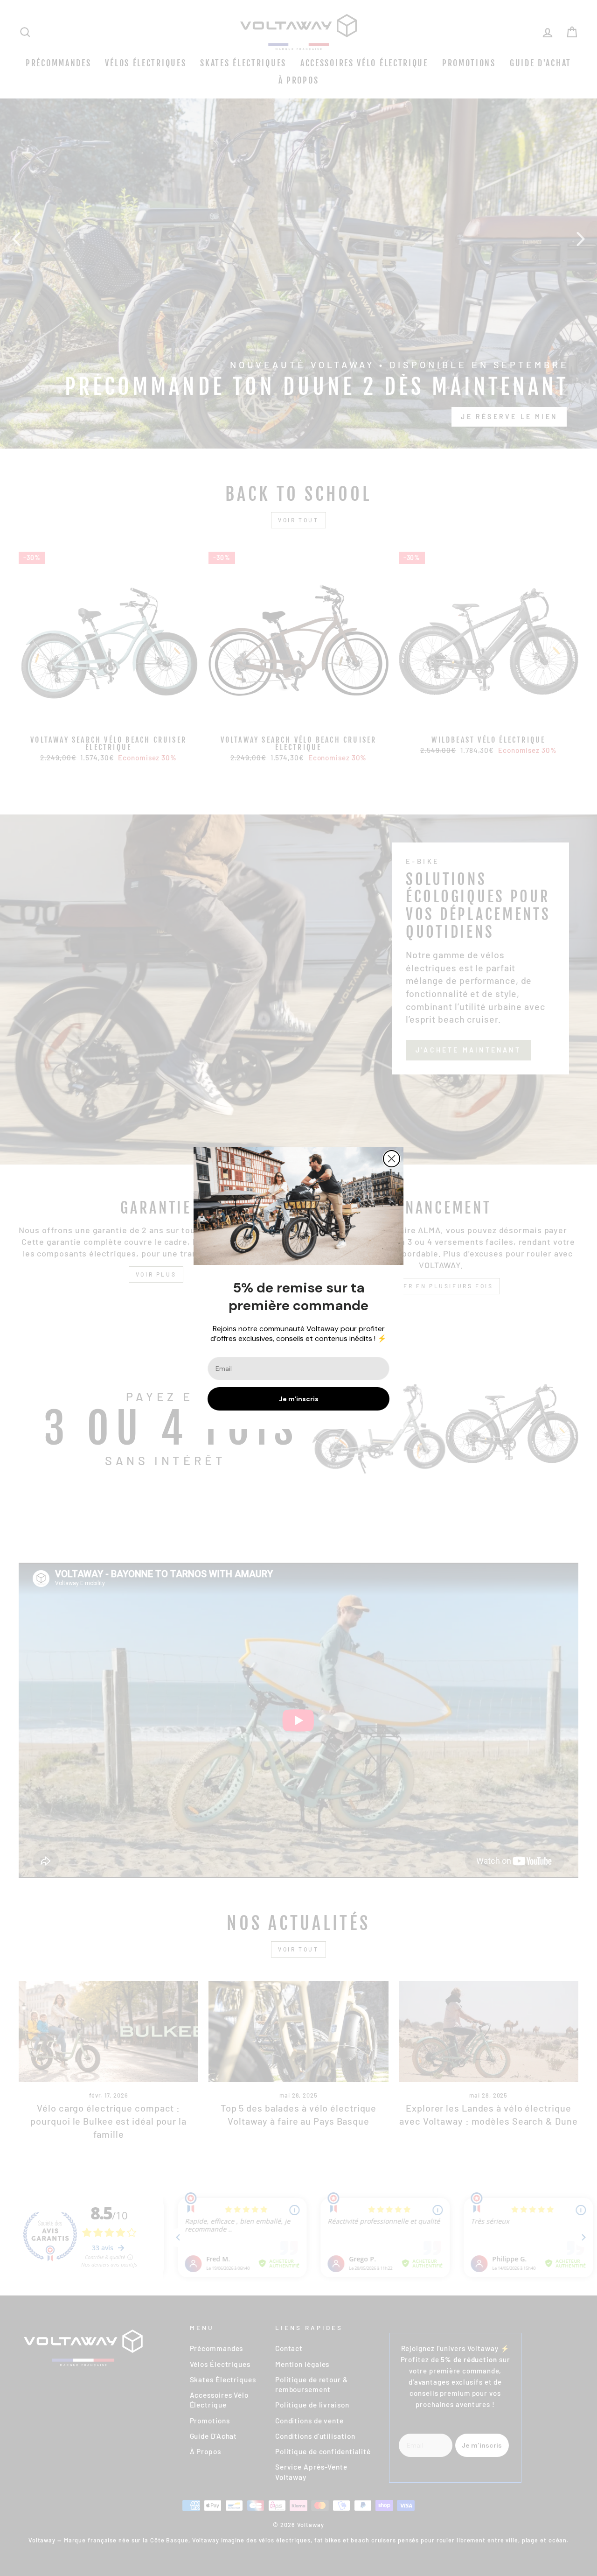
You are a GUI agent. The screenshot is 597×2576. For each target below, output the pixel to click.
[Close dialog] (392, 1159)
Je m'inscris (299, 1399)
